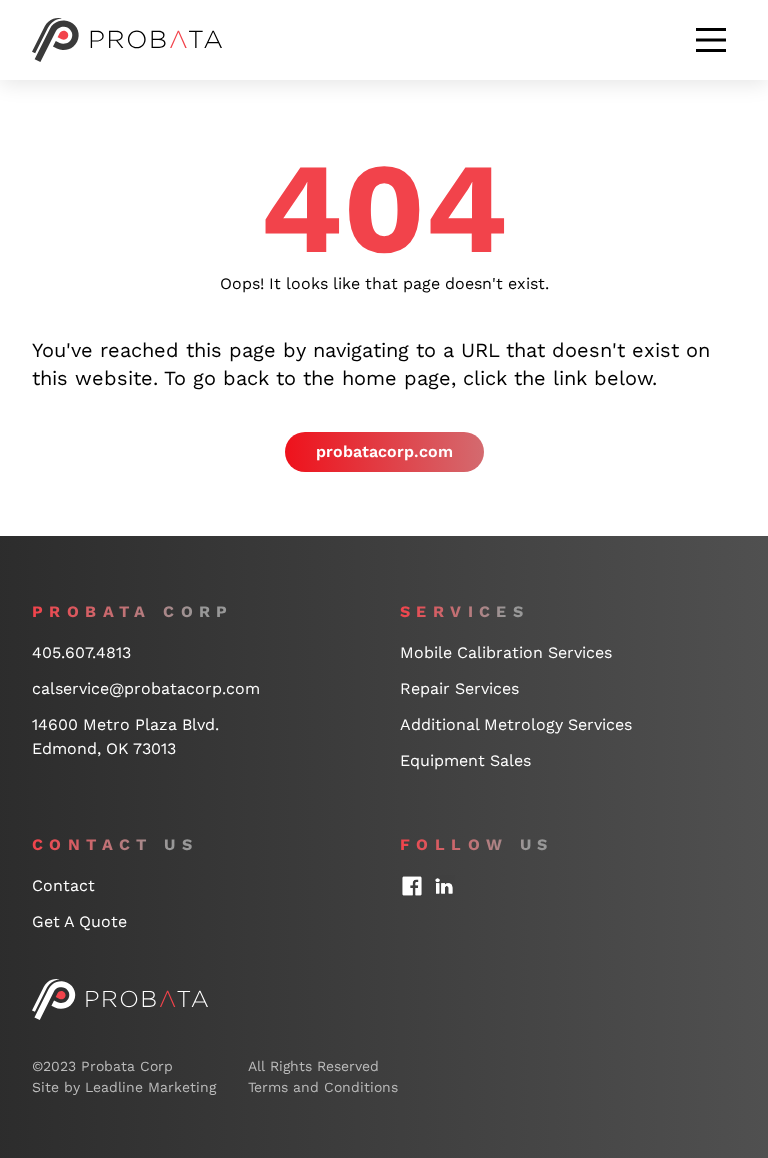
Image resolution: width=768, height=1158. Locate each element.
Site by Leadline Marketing (124, 1087)
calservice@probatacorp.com (146, 688)
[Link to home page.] (120, 999)
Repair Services (459, 688)
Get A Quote (79, 921)
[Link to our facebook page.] (412, 886)
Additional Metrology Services (516, 724)
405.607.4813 (81, 652)
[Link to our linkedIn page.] (444, 886)
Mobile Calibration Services (506, 652)
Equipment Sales (465, 760)
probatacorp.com (384, 451)
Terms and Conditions (323, 1087)
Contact (63, 885)
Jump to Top (672, 569)
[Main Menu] (711, 40)
